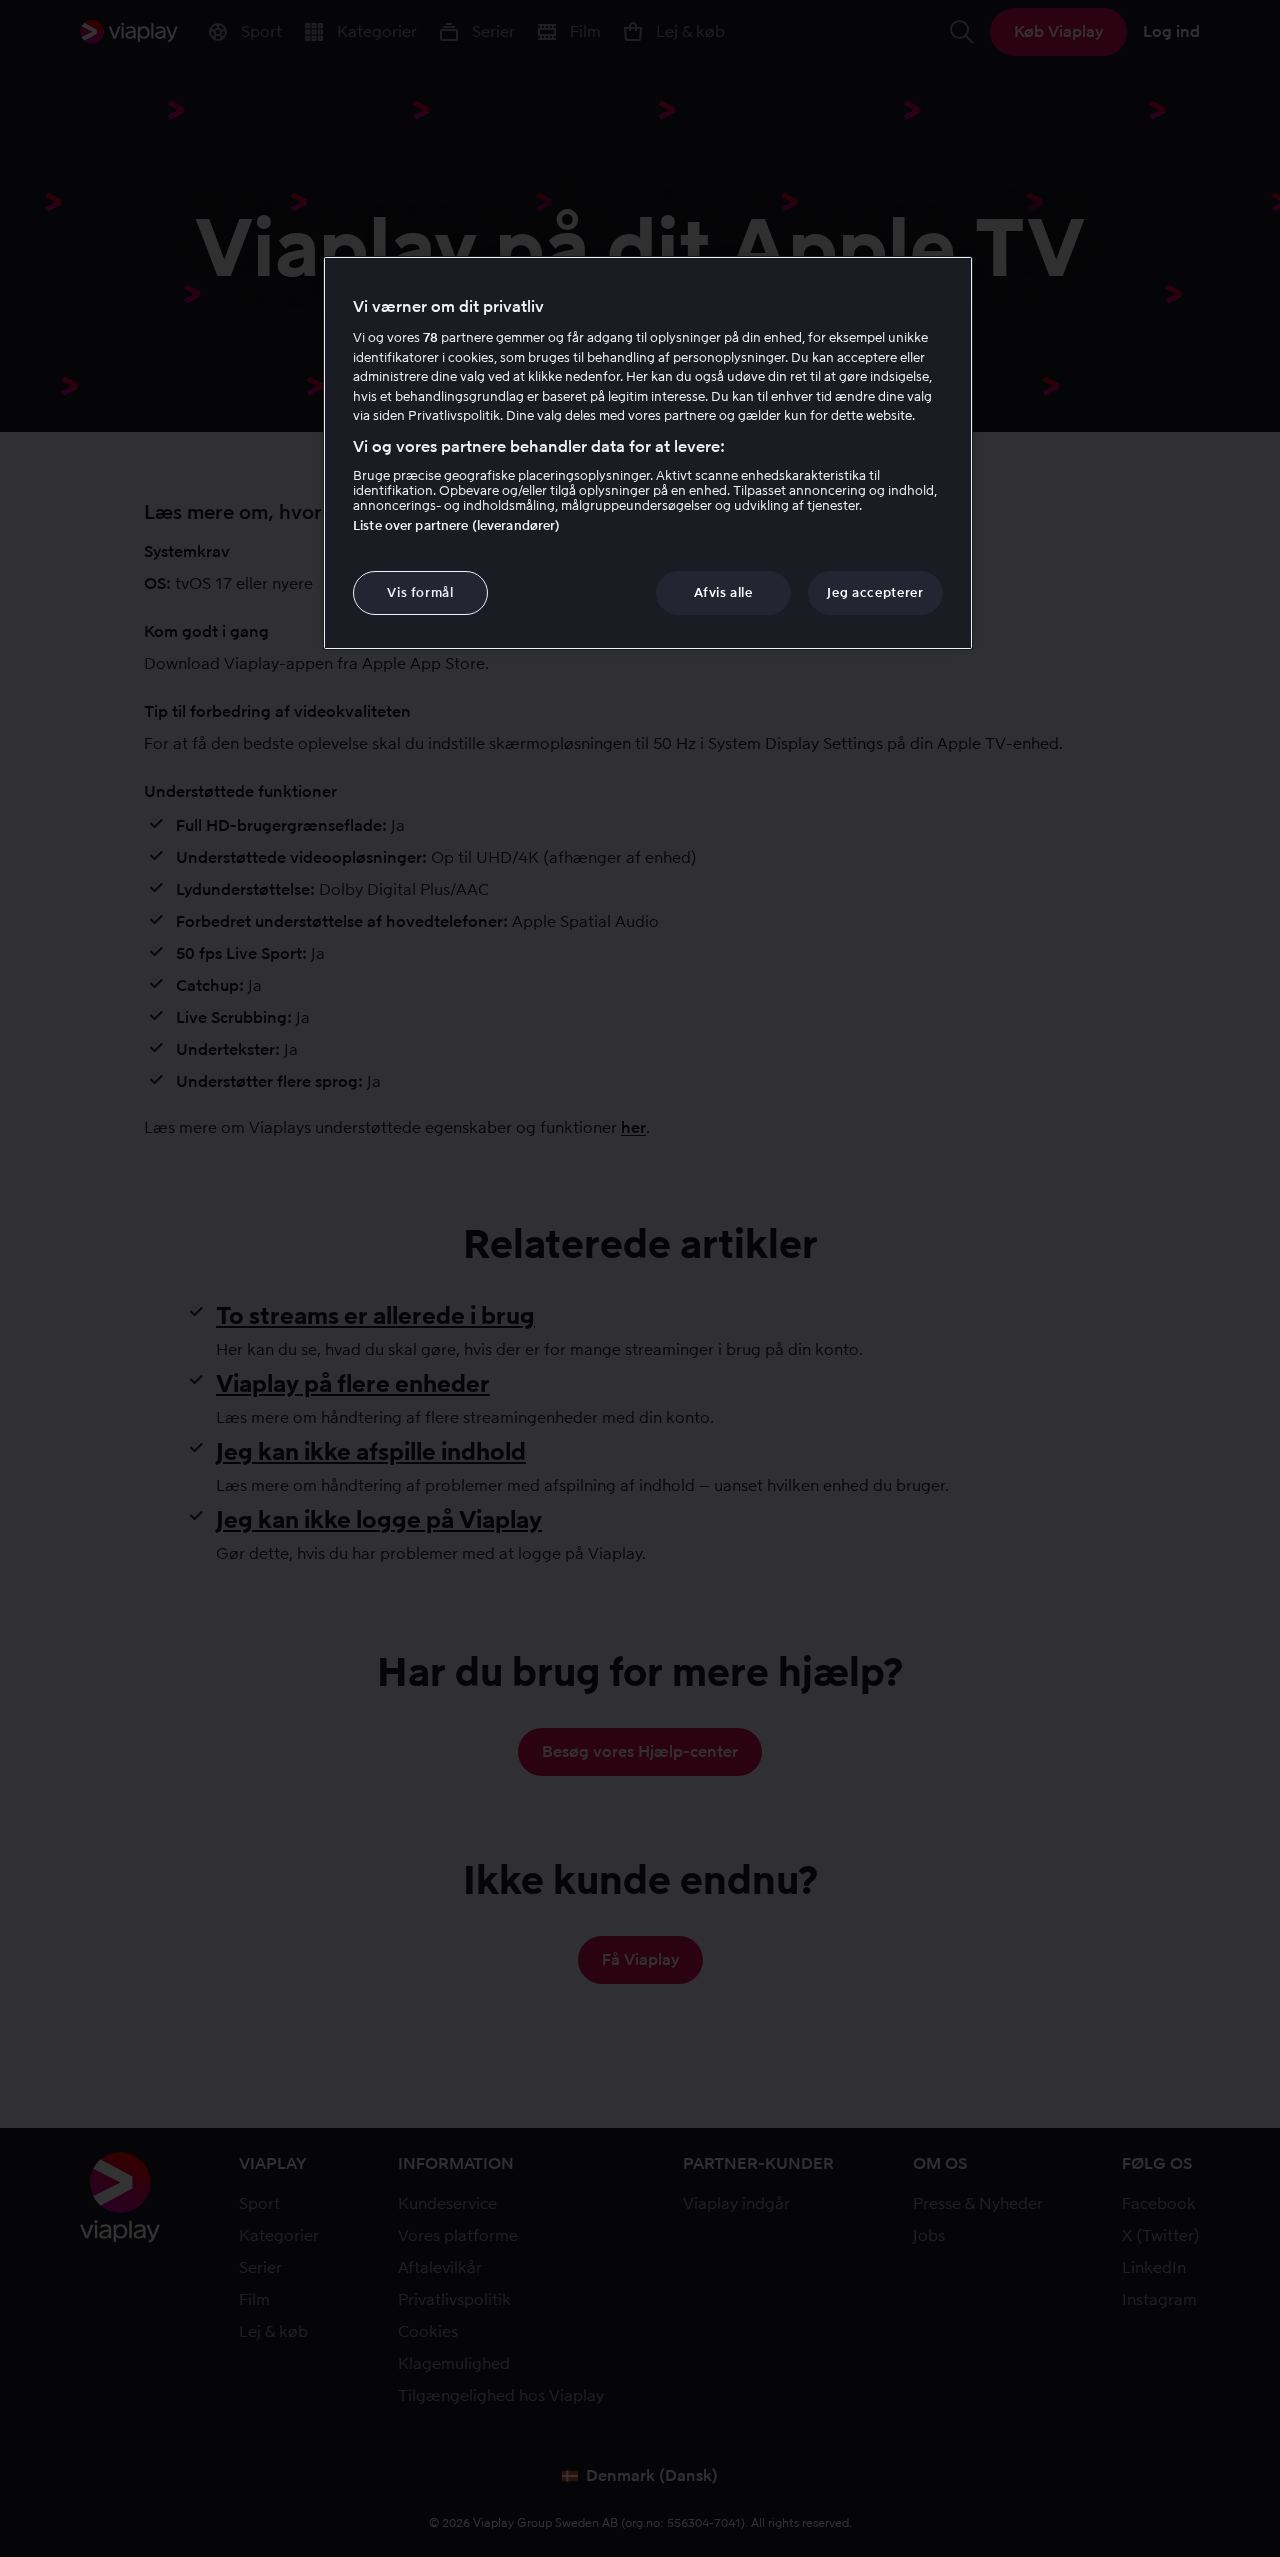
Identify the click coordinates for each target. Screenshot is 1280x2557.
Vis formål (420, 592)
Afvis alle (723, 592)
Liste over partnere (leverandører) (456, 525)
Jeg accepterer (875, 592)
